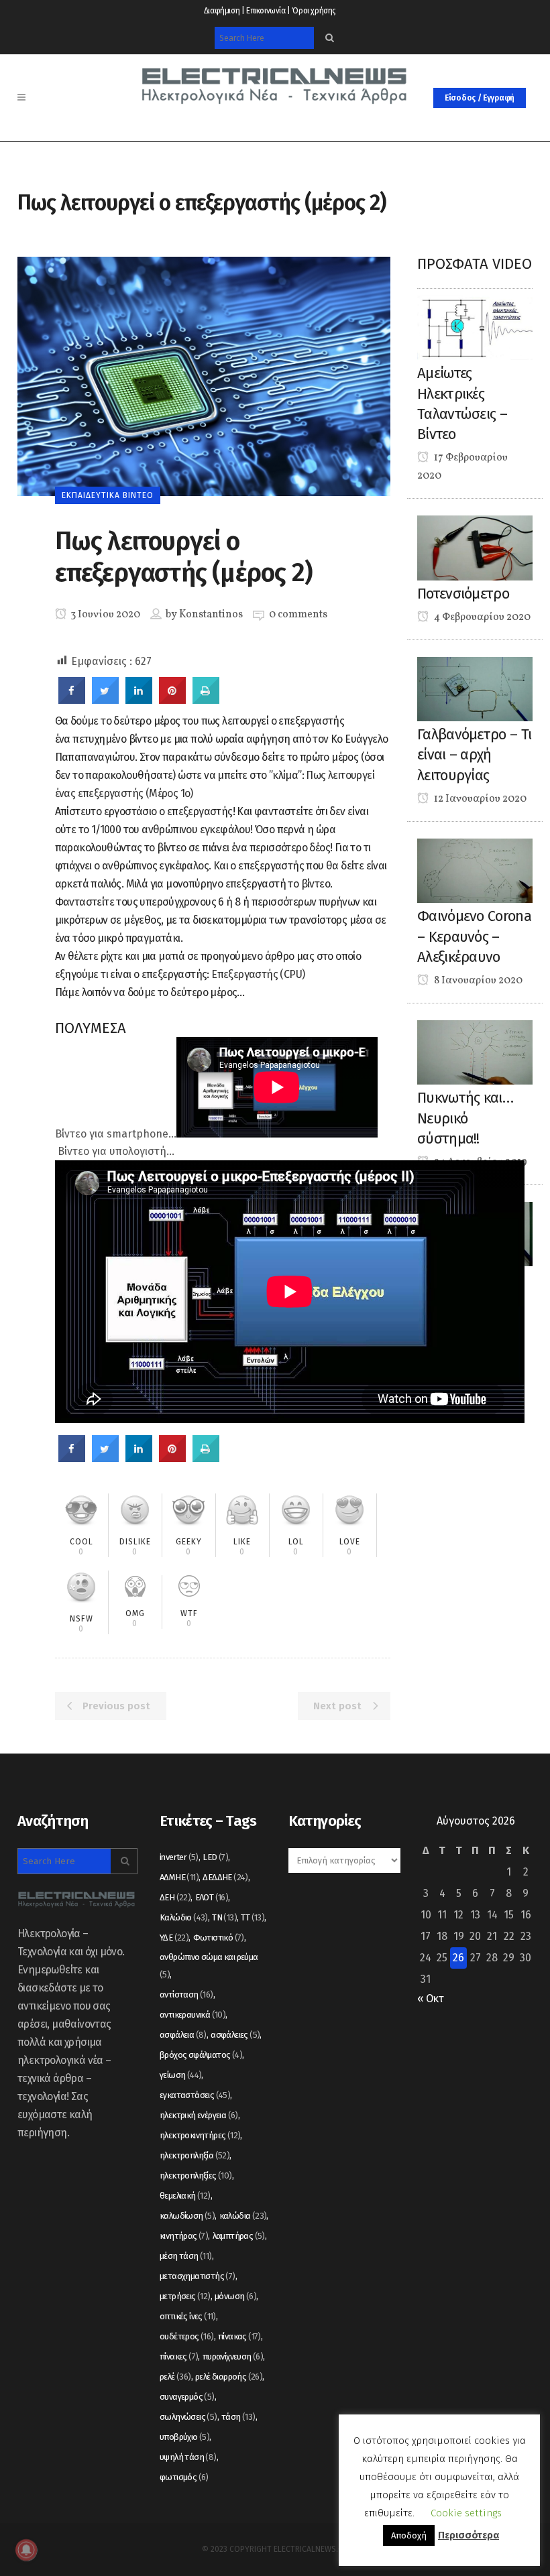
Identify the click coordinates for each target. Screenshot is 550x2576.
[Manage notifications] (26, 2550)
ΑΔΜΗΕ (179, 1877)
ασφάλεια (183, 2035)
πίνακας (239, 2336)
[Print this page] (206, 700)
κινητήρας (184, 2236)
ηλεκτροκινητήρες (200, 2135)
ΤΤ (253, 1917)
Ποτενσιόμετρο (463, 594)
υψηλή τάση (188, 2457)
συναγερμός (187, 2397)
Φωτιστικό (219, 1938)
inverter (179, 1857)
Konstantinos (211, 615)
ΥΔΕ (174, 1938)
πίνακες (179, 2356)
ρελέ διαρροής (229, 2377)
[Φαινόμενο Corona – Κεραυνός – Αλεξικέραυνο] (475, 870)
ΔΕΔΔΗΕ (225, 1877)
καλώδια (243, 2216)
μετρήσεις (185, 2296)
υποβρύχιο (184, 2437)
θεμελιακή (185, 2196)
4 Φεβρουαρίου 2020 (481, 617)
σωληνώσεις (188, 2417)
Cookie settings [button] (466, 2513)
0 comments (298, 615)
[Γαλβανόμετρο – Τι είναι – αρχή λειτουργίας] (475, 688)
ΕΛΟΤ (212, 1897)
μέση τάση (186, 2256)
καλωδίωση (187, 2216)
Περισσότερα (469, 2535)
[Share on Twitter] (105, 700)
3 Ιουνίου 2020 (104, 615)
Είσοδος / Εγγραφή (480, 98)
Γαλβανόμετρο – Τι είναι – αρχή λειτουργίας (474, 755)
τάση (238, 2417)
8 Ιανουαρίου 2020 (477, 981)
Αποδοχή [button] (409, 2535)
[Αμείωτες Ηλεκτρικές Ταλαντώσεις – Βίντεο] (475, 327)
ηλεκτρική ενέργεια (199, 2115)
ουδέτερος (187, 2336)
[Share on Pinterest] (172, 700)
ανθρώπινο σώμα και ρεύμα (209, 1966)
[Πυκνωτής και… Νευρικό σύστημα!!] (475, 1051)
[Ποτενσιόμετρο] (475, 547)
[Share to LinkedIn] (139, 700)
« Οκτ (430, 1999)
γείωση (180, 2075)
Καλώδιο (184, 1917)
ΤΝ (224, 1917)
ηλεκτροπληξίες (196, 2175)
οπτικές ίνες (188, 2316)
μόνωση (235, 2296)
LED (215, 1857)
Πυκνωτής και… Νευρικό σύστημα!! (465, 1118)
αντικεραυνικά (192, 2015)
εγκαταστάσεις (195, 2095)
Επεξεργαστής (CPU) (258, 974)
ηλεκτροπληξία (195, 2155)
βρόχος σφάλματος (201, 2055)
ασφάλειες (235, 2035)
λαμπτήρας (239, 2236)
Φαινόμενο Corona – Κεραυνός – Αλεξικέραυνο (474, 936)
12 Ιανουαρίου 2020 (479, 799)
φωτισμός (184, 2477)
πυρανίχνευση (233, 2356)
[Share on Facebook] (72, 700)
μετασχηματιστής (198, 2276)
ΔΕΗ (175, 1897)
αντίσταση (186, 1995)
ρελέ (175, 2377)
